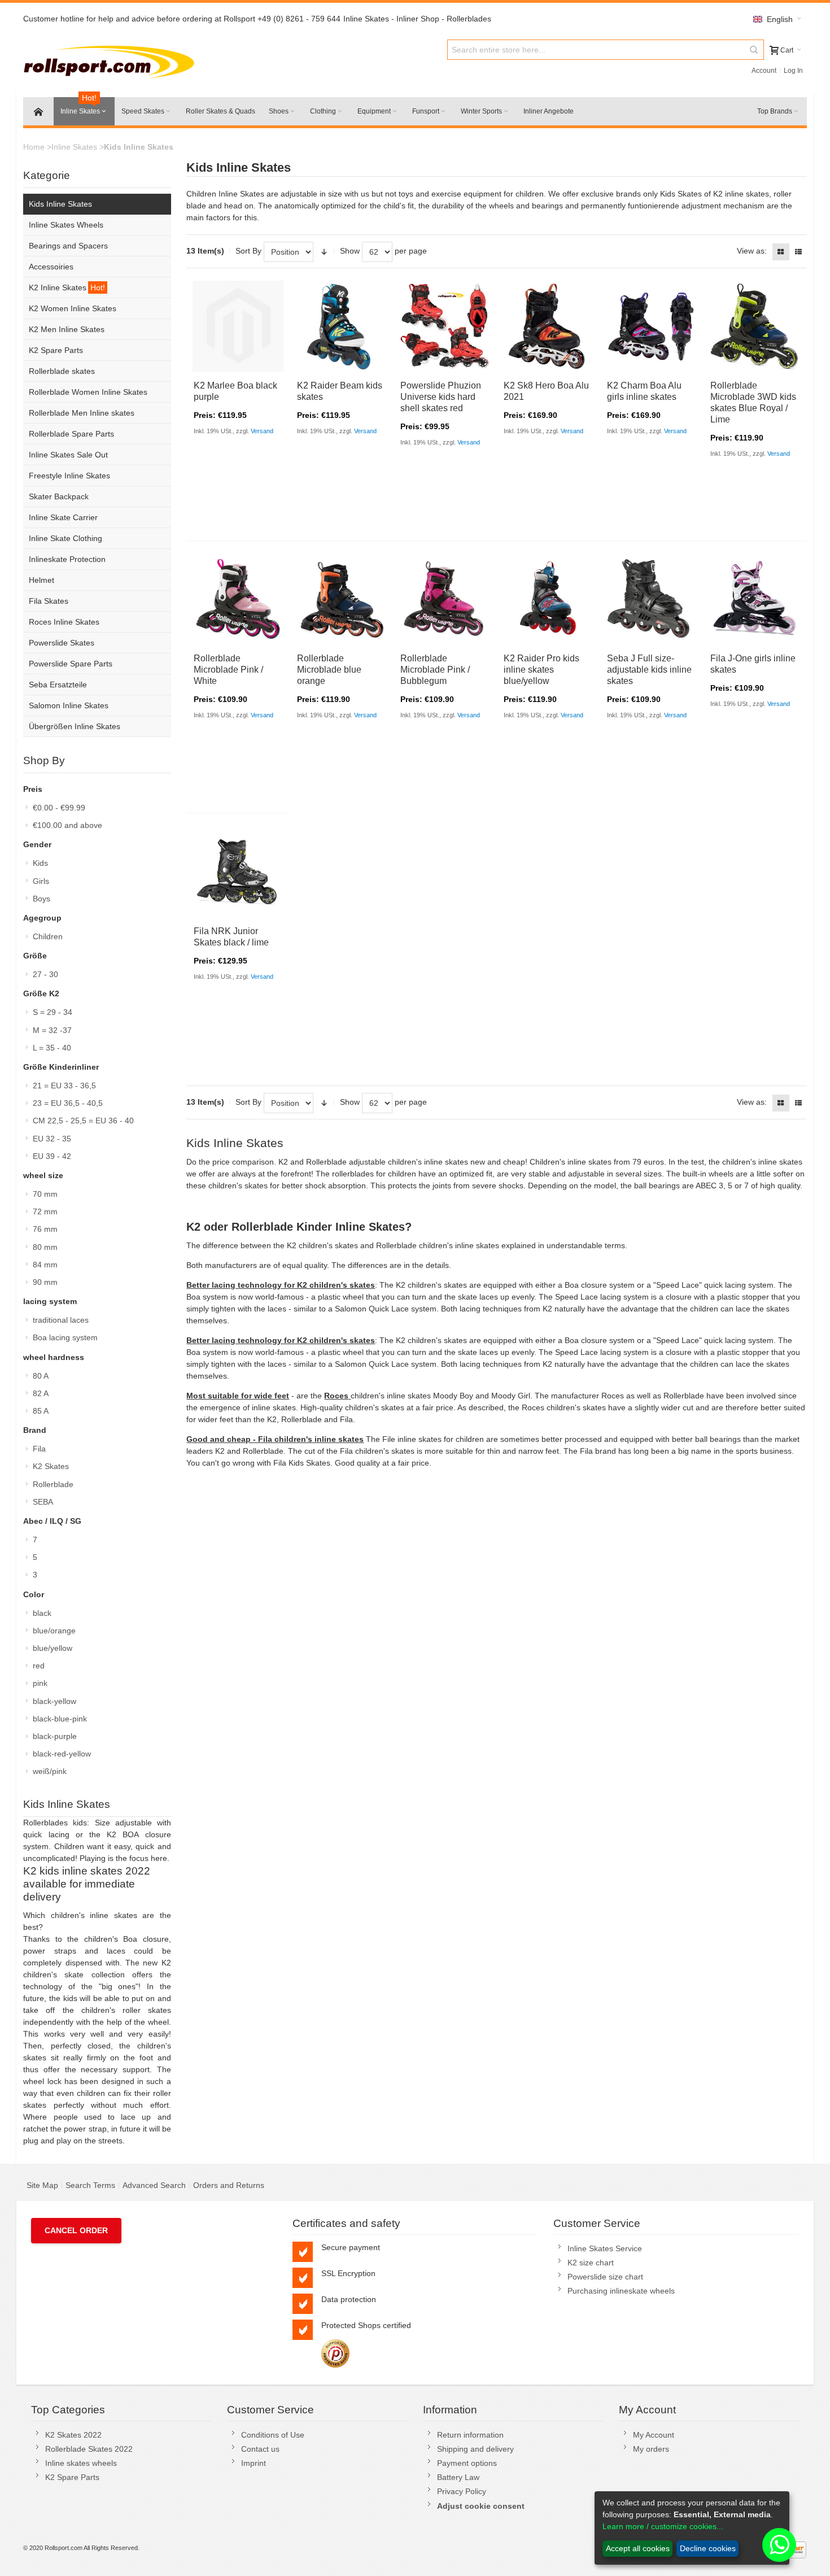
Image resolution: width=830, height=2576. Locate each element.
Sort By (248, 251)
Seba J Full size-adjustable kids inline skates (649, 670)
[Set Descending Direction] (324, 252)
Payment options (467, 2463)
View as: (752, 251)
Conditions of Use (273, 2435)
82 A (41, 1393)
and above (67, 825)
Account (764, 71)
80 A (41, 1376)
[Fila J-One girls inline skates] (755, 598)
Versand (262, 431)
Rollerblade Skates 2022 (89, 2449)
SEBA (43, 1502)
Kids (40, 863)
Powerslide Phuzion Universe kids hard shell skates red (441, 397)
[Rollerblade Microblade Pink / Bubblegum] (445, 598)
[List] (798, 252)
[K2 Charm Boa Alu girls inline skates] (651, 326)
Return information (470, 2435)
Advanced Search (154, 2185)
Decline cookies (708, 2548)
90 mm (45, 1282)
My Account (654, 2435)
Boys (41, 899)
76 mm (45, 1229)
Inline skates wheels (81, 2463)
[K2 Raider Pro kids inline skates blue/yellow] (548, 598)
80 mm (45, 1247)
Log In (793, 71)
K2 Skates (51, 1466)
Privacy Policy (462, 2491)
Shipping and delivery (475, 2449)
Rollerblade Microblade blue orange (329, 670)
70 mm (45, 1194)
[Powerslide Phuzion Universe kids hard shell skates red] (445, 326)
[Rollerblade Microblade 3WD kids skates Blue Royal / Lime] (755, 326)
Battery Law (458, 2477)
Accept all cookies (638, 2548)
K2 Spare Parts (72, 2477)
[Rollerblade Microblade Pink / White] (238, 598)
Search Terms (90, 2185)
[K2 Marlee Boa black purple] (238, 326)
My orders (651, 2449)
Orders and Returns (229, 2185)
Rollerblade (53, 1484)
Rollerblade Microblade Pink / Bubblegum (435, 670)
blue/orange (54, 1631)
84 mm (45, 1265)
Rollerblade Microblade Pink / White (228, 670)
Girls (41, 881)
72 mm (45, 1211)
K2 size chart (591, 2263)
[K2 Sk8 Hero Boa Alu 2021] (548, 326)
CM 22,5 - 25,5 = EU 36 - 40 (83, 1121)
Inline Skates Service (605, 2248)
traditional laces (61, 1320)
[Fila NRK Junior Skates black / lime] (238, 871)
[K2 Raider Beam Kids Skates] (341, 326)
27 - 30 (45, 974)
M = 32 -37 (52, 1030)
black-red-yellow (62, 1754)
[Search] (754, 50)
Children (48, 936)
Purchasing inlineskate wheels (621, 2291)
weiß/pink (50, 1771)
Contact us (260, 2449)
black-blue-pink (60, 1719)
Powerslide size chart (605, 2277)
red (39, 1666)
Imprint (254, 2463)
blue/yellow (53, 1648)
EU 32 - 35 (52, 1139)
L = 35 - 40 (52, 1048)
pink (40, 1683)
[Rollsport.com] (112, 60)
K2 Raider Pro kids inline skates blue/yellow (541, 670)
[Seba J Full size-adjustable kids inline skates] (651, 598)
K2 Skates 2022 (73, 2435)
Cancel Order (76, 2230)
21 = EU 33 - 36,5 (64, 1086)
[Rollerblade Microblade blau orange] (341, 598)
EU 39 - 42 (52, 1156)
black (42, 1613)
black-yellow (54, 1701)
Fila (39, 1449)
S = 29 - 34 (53, 1012)
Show (350, 251)
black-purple (55, 1736)
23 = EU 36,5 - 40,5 (68, 1103)
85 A (41, 1411)
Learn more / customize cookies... (663, 2526)
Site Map (42, 2185)
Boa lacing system (65, 1337)
